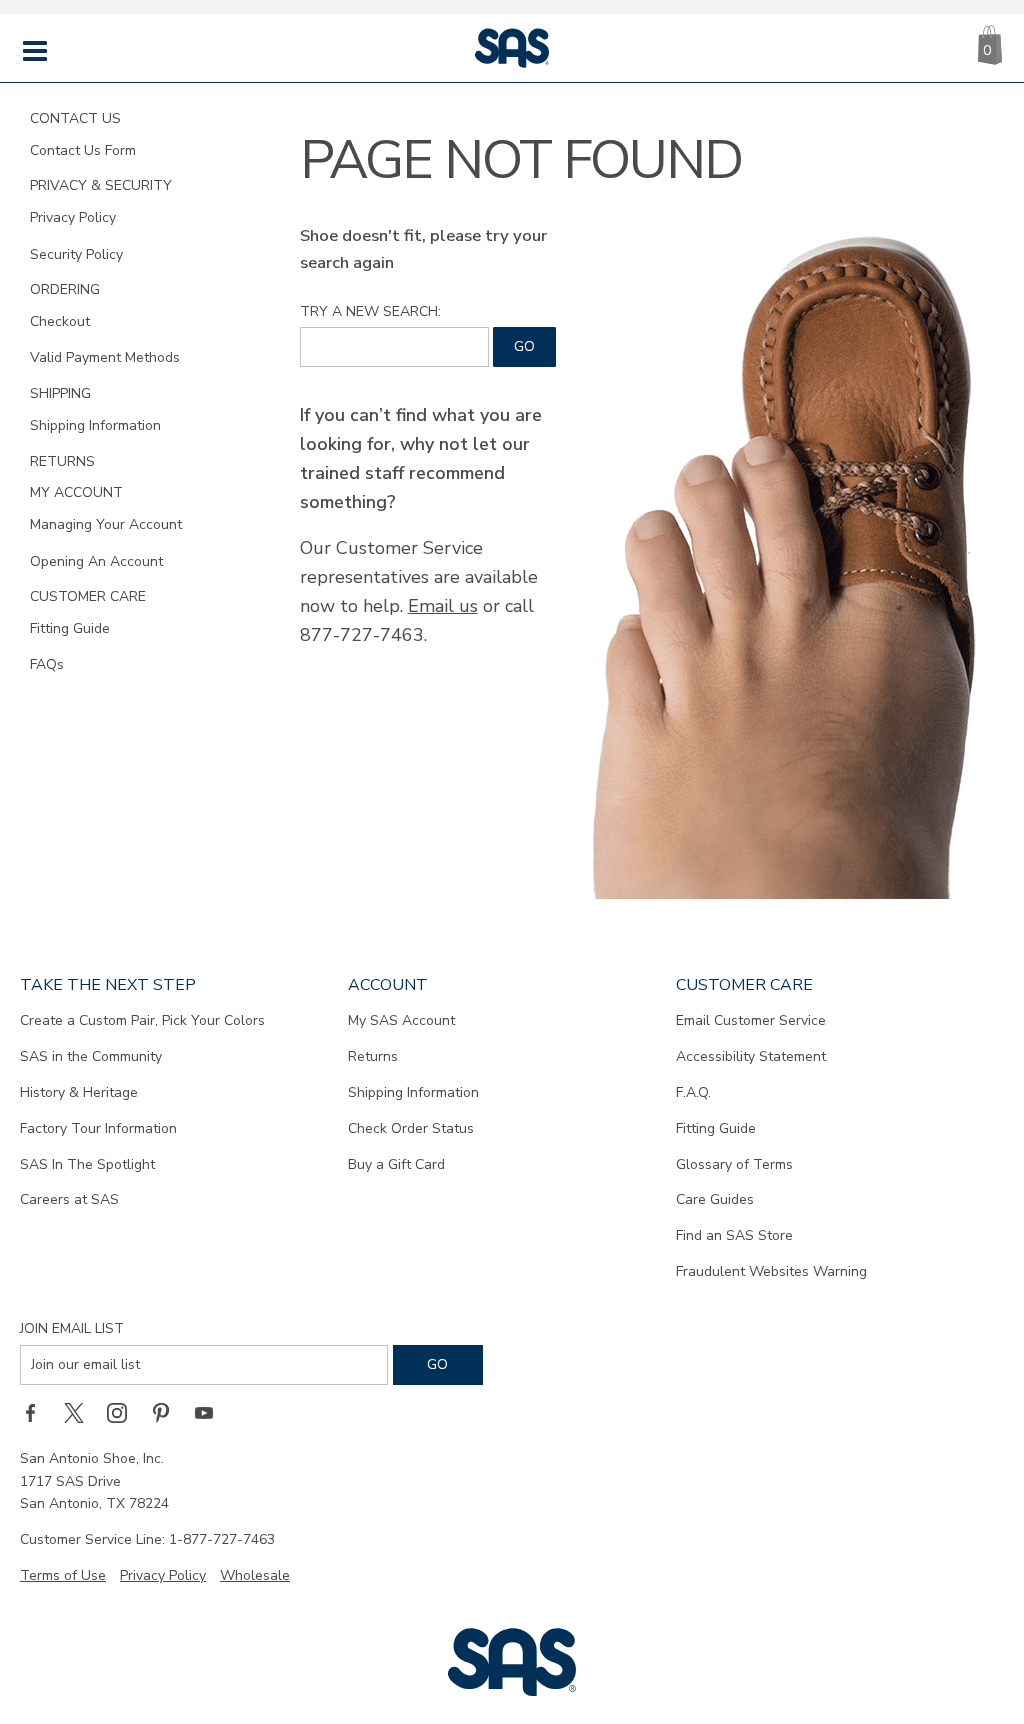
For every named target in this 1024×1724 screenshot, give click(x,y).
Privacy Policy (73, 217)
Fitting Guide (70, 628)
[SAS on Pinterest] (168, 1413)
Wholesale (255, 1575)
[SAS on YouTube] (211, 1413)
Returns (373, 1056)
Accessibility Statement (751, 1056)
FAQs (47, 664)
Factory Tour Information (98, 1128)
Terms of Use (63, 1575)
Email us (443, 606)
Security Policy (76, 254)
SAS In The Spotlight (87, 1164)
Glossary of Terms (734, 1164)
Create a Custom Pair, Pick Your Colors (142, 1020)
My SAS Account (401, 1020)
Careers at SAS (69, 1199)
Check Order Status (411, 1128)
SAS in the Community (91, 1056)
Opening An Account (96, 561)
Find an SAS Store (734, 1235)
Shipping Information (95, 425)
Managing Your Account (106, 524)
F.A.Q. (693, 1092)
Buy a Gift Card (396, 1164)
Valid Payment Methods (105, 357)
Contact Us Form (83, 150)
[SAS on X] (81, 1413)
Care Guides (715, 1199)
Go (524, 346)
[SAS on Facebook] (37, 1413)
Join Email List (72, 1328)
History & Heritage (79, 1092)
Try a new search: (370, 311)
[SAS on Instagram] (124, 1413)
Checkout (60, 321)
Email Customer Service (751, 1020)
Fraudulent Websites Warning (771, 1271)
